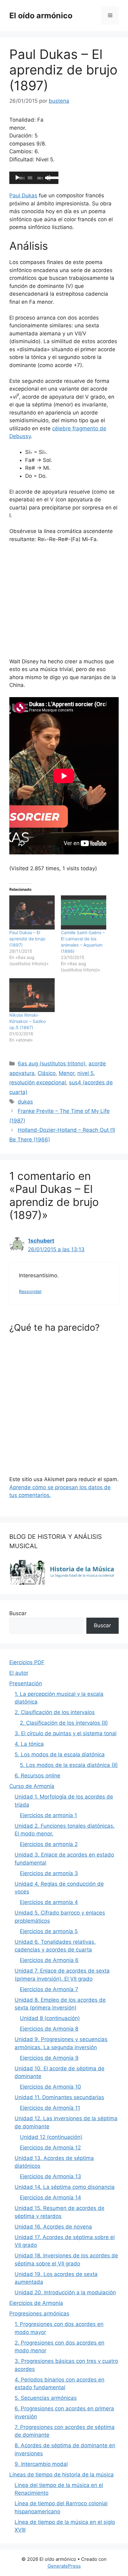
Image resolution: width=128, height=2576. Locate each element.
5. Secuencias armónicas (46, 2398)
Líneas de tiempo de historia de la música (62, 2475)
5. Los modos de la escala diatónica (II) (69, 1765)
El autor (19, 1673)
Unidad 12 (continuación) (51, 2137)
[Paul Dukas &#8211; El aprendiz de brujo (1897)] (32, 912)
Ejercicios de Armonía (36, 2303)
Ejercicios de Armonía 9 (49, 2058)
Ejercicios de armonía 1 (48, 1815)
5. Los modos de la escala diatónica (60, 1754)
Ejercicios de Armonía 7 (49, 1989)
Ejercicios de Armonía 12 (50, 2148)
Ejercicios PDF (27, 1662)
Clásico (47, 1073)
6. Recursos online (37, 1776)
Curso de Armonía (32, 1786)
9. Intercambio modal (41, 2464)
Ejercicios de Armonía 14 (50, 2197)
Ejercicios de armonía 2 (49, 1844)
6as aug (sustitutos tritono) (52, 1064)
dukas (25, 1102)
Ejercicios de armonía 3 (49, 1873)
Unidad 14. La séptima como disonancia (65, 2187)
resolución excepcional (38, 1082)
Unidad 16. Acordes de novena (53, 2227)
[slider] (52, 177)
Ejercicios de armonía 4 (49, 1902)
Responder (30, 1291)
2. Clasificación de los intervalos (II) (64, 1723)
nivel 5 (85, 1073)
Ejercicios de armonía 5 (49, 1931)
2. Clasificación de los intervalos (55, 1712)
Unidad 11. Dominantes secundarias (59, 2097)
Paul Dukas (23, 195)
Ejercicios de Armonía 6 (49, 1960)
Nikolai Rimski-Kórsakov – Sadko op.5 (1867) (27, 1021)
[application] (34, 178)
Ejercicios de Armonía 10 (50, 2087)
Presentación (26, 1683)
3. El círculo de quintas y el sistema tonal (66, 1733)
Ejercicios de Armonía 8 (49, 2029)
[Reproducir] (17, 178)
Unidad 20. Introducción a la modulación (65, 2292)
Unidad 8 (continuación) (50, 2018)
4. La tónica (29, 1744)
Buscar (18, 1613)
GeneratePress (64, 2566)
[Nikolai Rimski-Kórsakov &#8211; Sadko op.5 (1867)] (32, 995)
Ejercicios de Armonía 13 (50, 2176)
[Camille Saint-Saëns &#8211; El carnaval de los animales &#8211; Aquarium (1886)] (84, 912)
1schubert (41, 1241)
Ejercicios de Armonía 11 (50, 2108)
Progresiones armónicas (39, 2314)
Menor (66, 1073)
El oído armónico (41, 16)
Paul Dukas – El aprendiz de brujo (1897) (27, 939)
